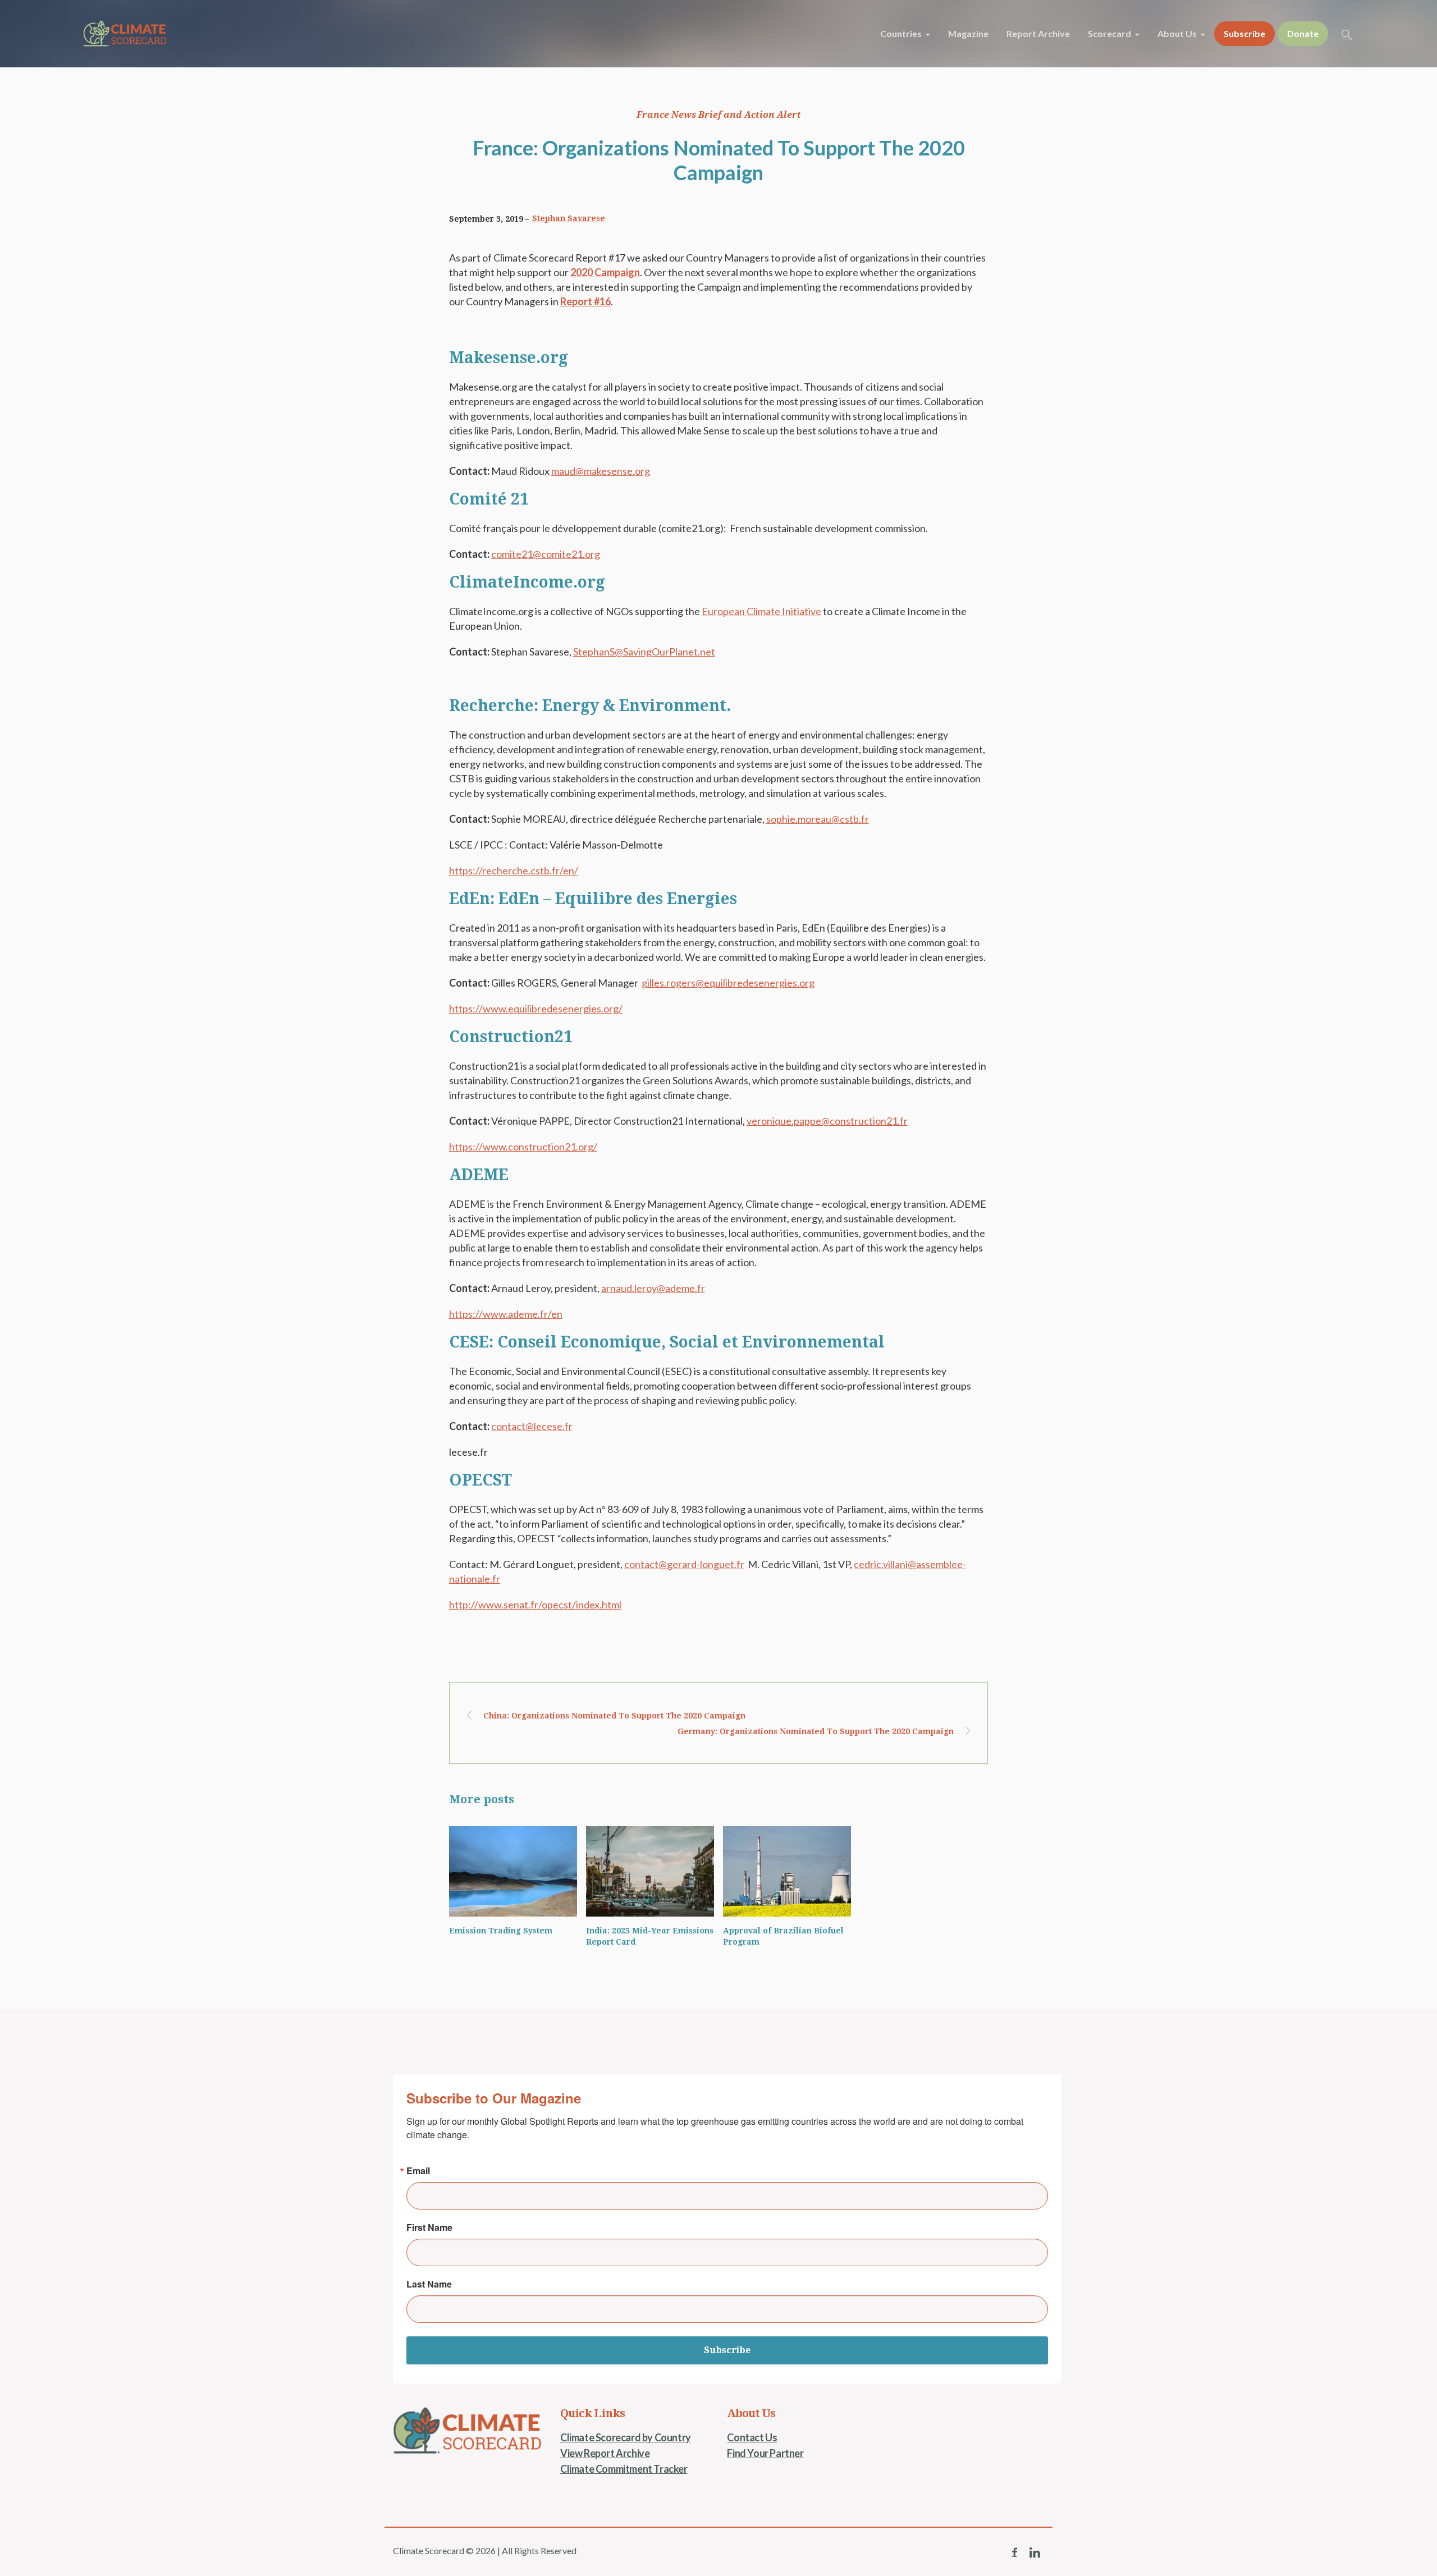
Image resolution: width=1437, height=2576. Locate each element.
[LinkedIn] (1035, 2552)
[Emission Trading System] (513, 1871)
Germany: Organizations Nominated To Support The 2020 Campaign (816, 1731)
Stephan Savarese (569, 218)
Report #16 (585, 301)
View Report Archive (605, 2453)
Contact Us (752, 2437)
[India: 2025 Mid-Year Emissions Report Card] (650, 1871)
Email (418, 2171)
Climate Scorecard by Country (626, 2437)
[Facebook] (1014, 2552)
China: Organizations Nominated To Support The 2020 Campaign (614, 1716)
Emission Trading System (501, 1931)
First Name (429, 2227)
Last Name (429, 2284)
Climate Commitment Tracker (624, 2469)
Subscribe (727, 2350)
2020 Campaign (605, 272)
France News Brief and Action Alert (719, 115)
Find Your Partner (765, 2453)
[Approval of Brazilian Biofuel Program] (787, 1871)
